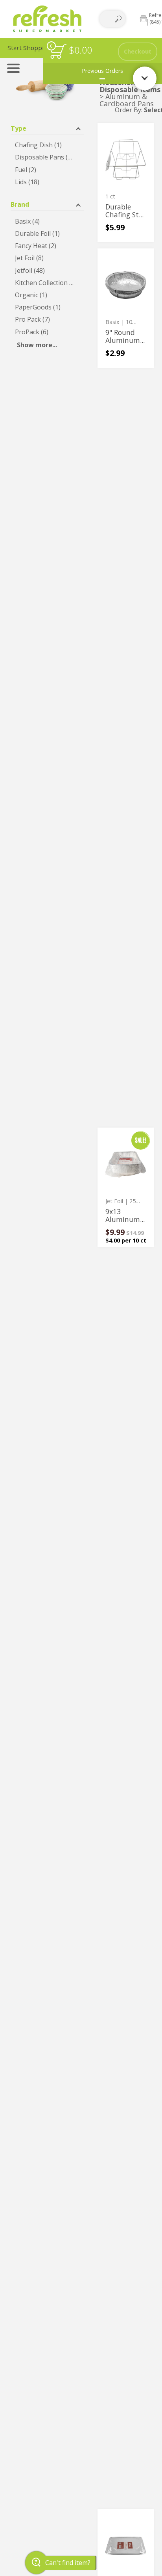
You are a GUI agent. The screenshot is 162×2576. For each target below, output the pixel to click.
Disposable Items (130, 89)
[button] (47, 128)
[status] (58, 51)
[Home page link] (47, 19)
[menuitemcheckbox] (47, 145)
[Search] (118, 19)
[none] (126, 182)
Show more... (37, 345)
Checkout (138, 51)
